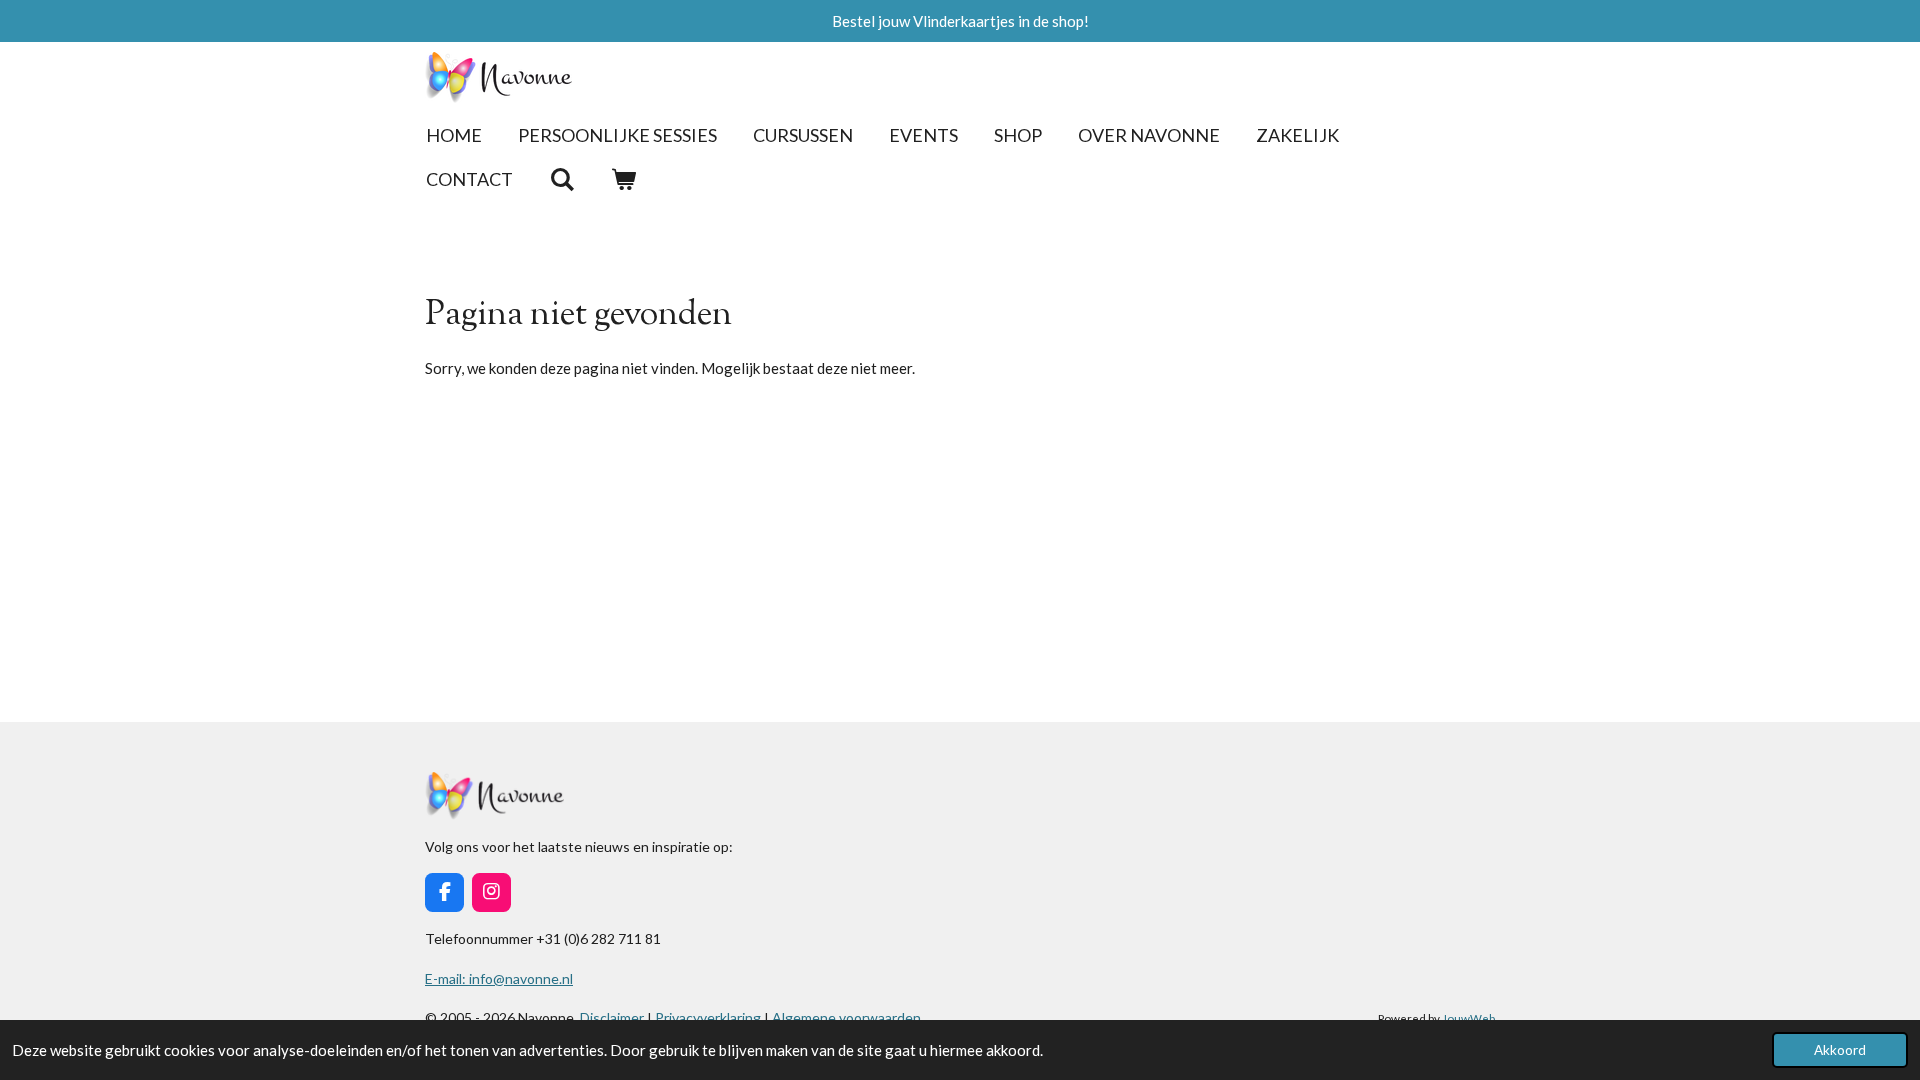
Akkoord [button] (1840, 1050)
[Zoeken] (561, 179)
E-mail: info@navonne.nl (499, 978)
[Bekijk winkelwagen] (622, 179)
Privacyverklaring (708, 1017)
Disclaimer (613, 1017)
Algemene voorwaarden (846, 1017)
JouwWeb (1468, 1018)
